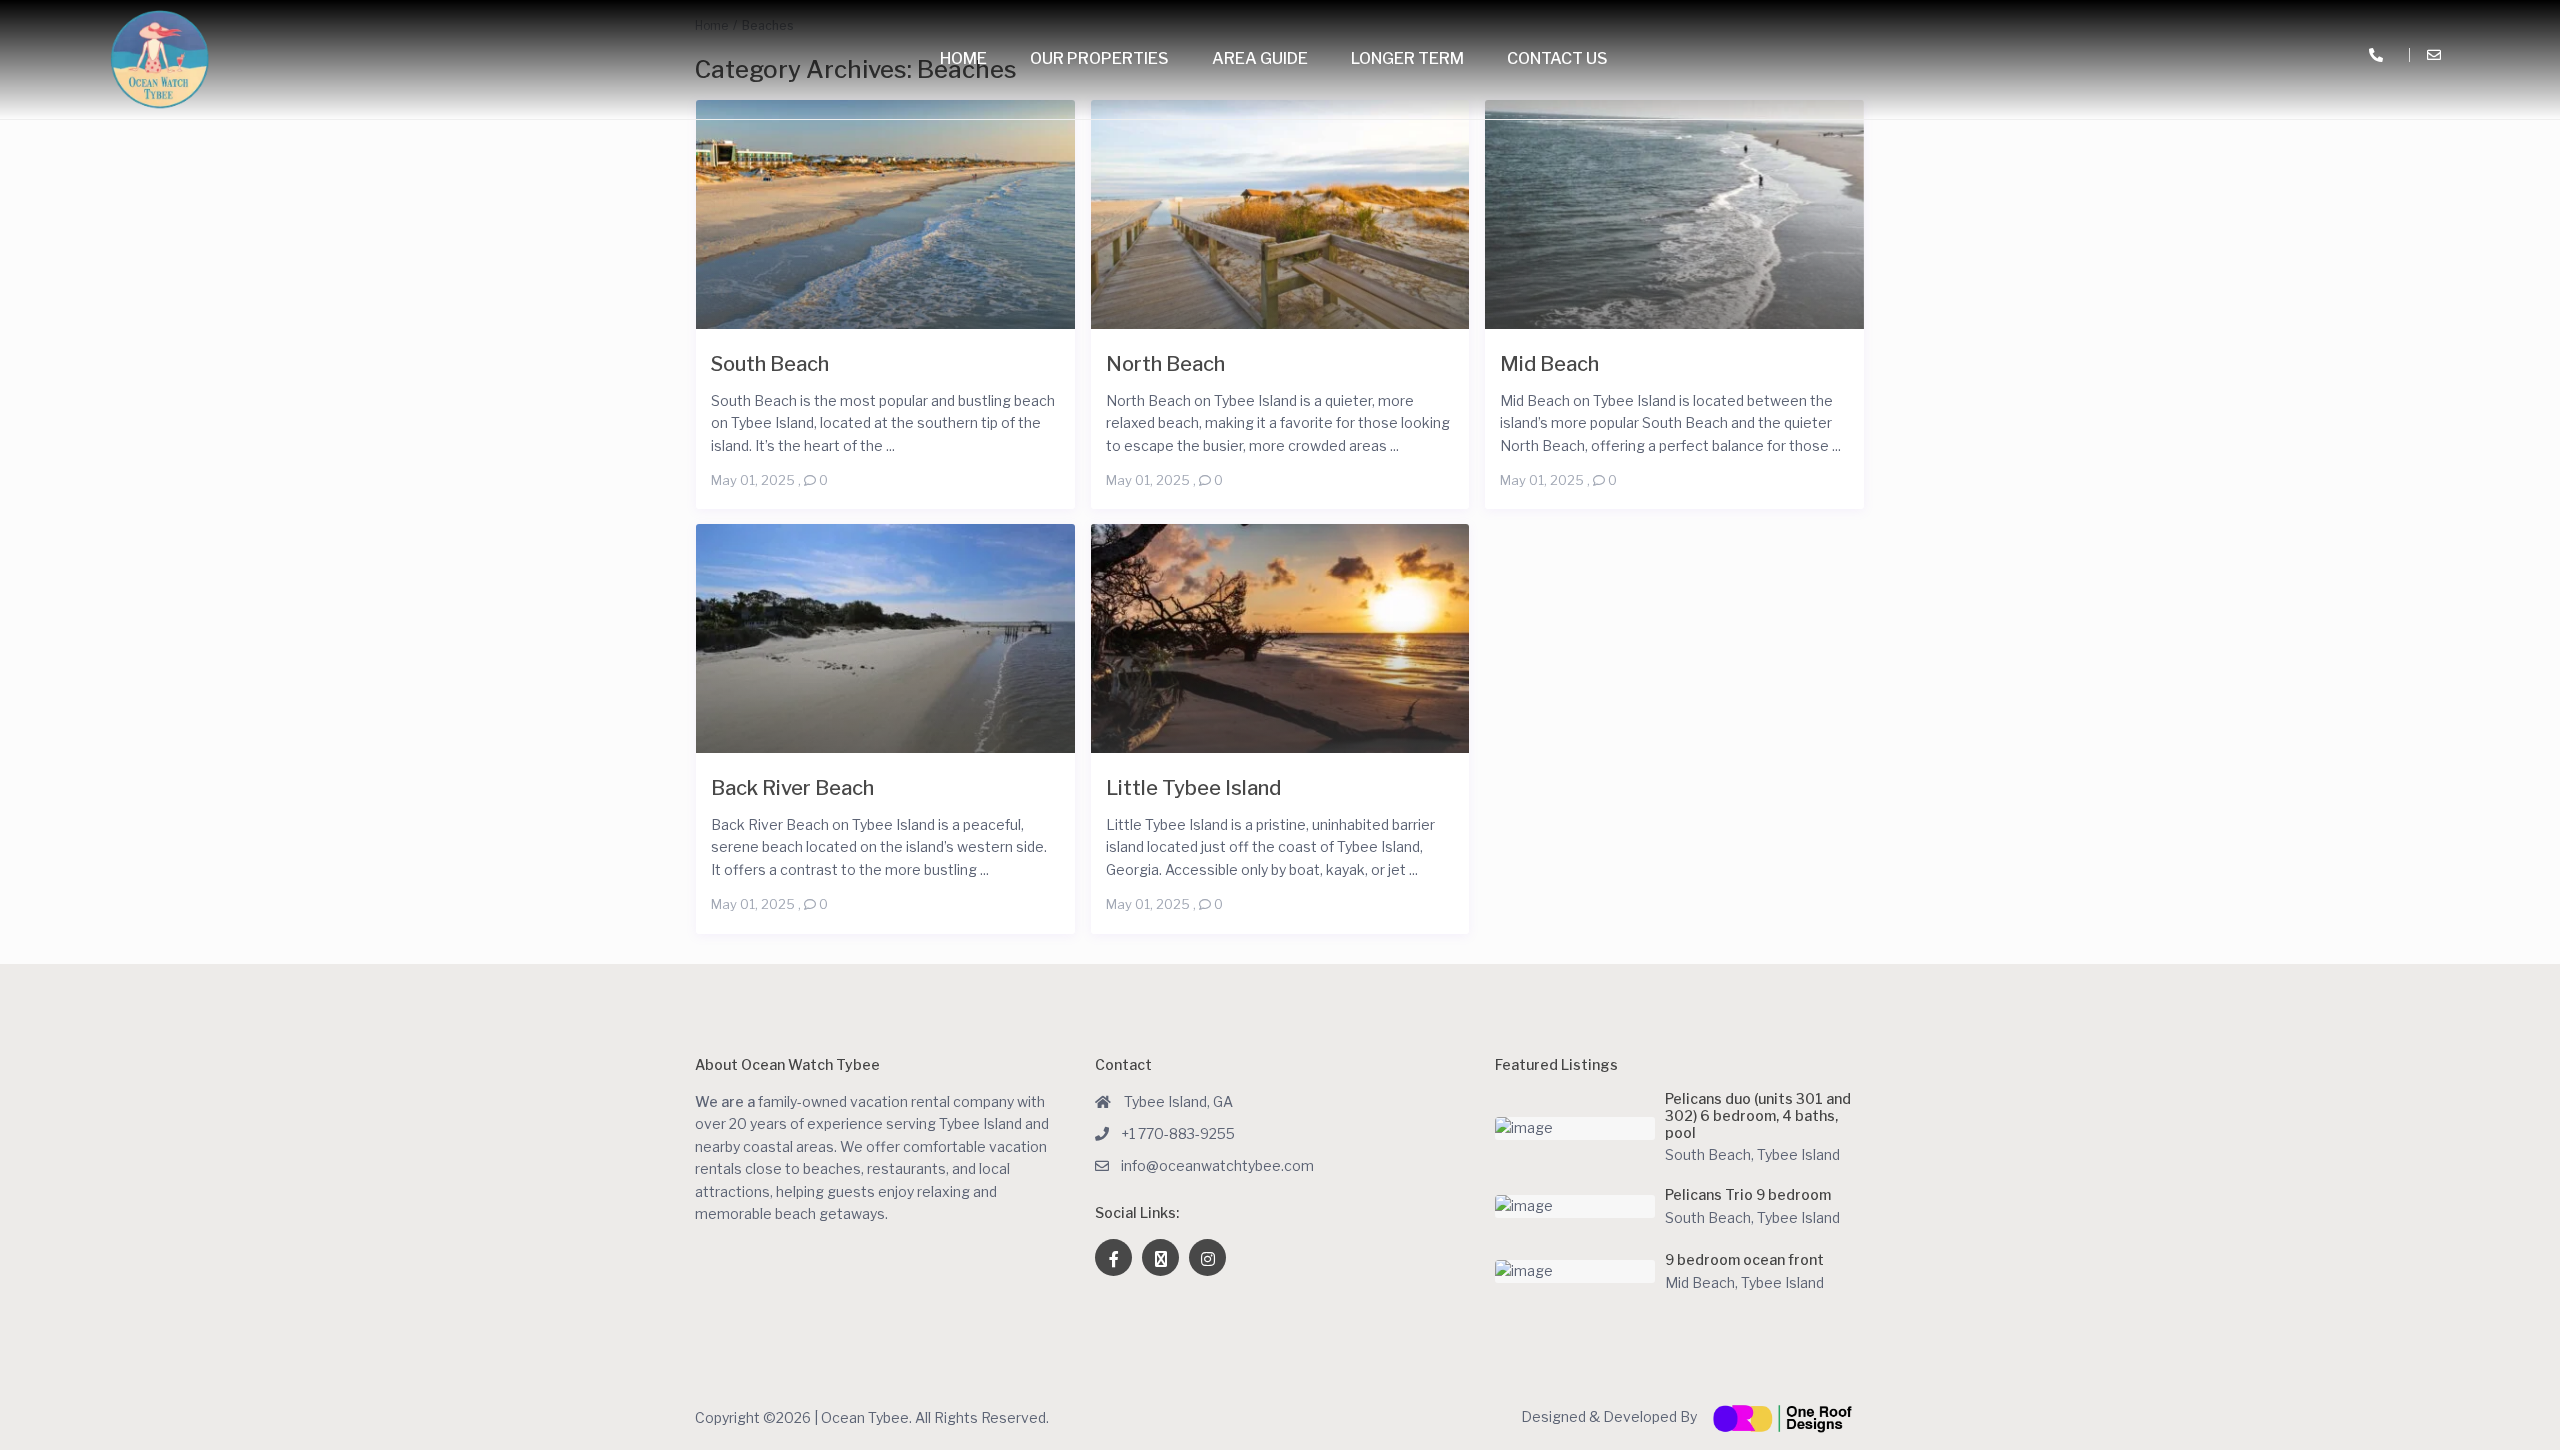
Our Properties (1099, 58)
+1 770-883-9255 (1178, 1133)
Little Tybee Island (1193, 787)
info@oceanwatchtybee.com (1217, 1165)
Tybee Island (1798, 1154)
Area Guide (1260, 58)
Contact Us (1557, 58)
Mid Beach (1549, 363)
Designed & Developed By (1610, 1416)
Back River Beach (792, 787)
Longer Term (1407, 58)
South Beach (770, 363)
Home (963, 58)
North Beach (1165, 363)
